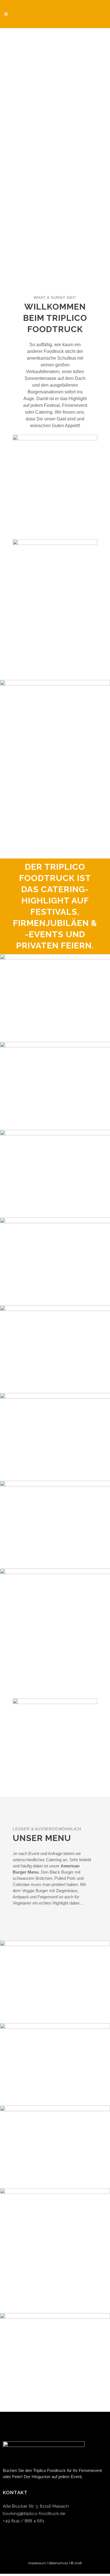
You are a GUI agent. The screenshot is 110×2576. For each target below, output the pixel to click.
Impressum (37, 2563)
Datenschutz (58, 2563)
